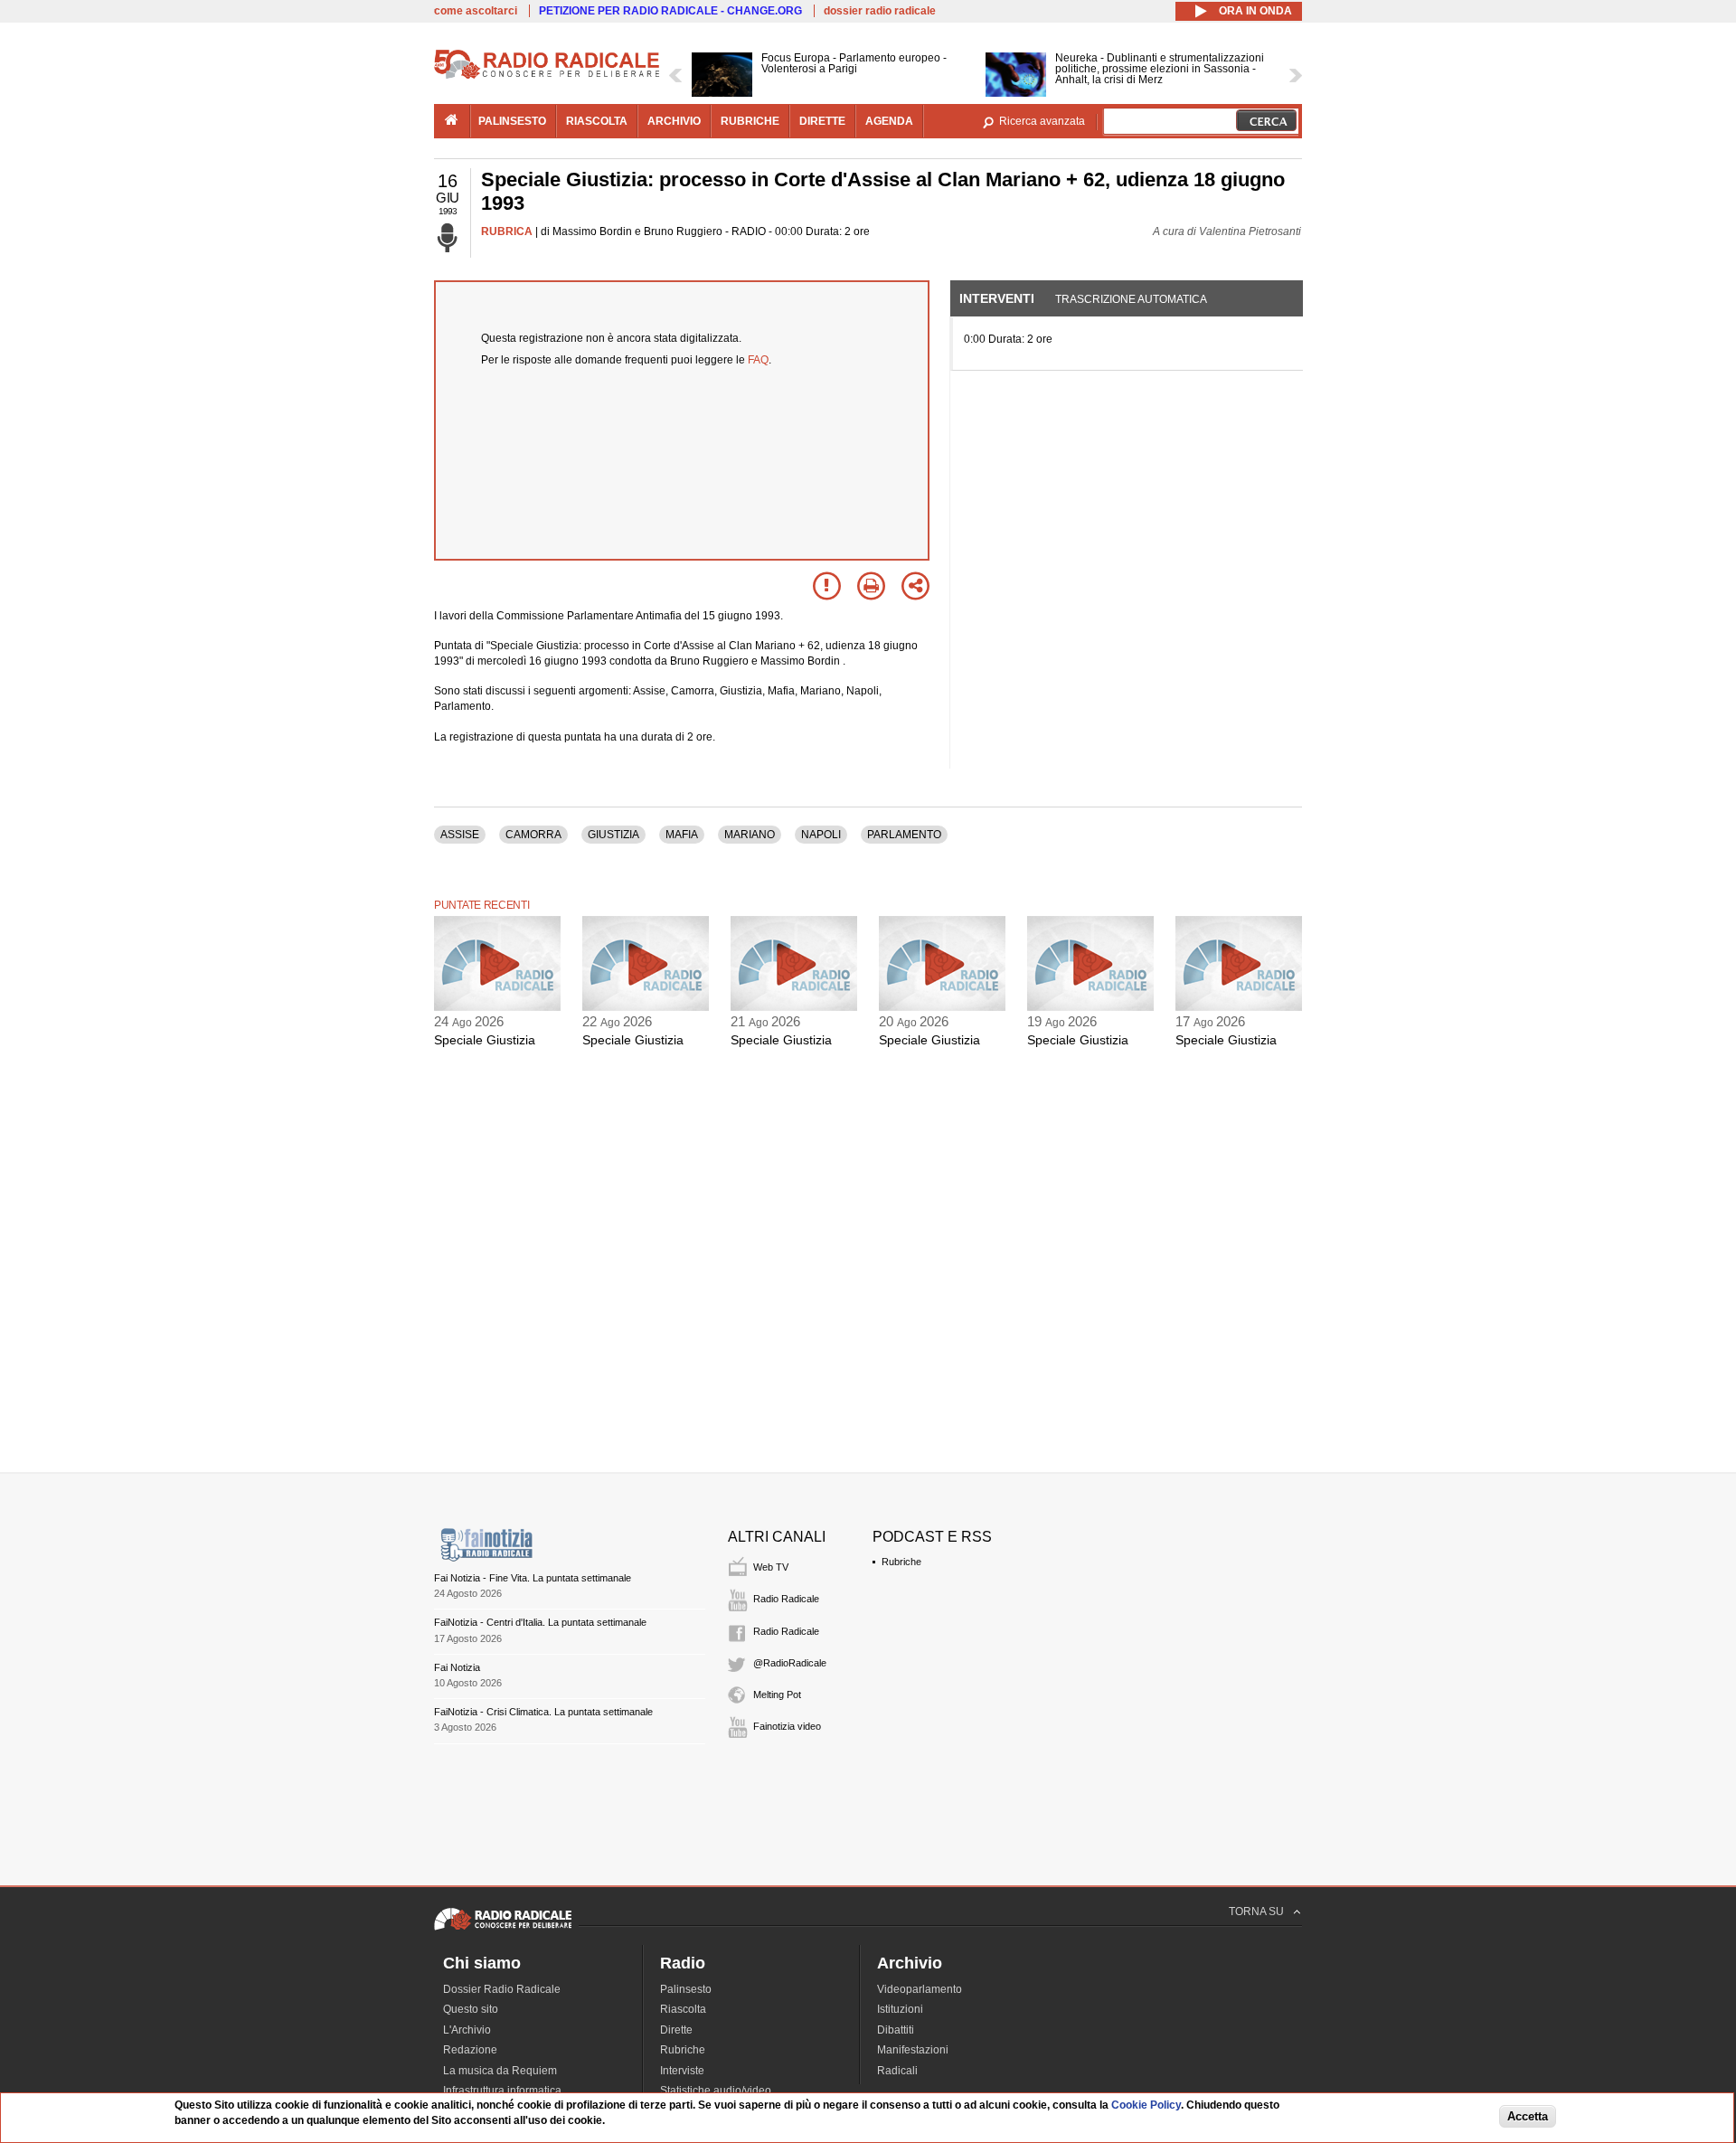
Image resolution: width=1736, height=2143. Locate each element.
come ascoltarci (476, 11)
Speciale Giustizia (485, 1040)
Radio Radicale (786, 1599)
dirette (822, 121)
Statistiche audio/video (716, 2091)
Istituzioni (900, 2009)
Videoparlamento (920, 1989)
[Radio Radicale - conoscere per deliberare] (503, 1930)
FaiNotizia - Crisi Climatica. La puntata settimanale (543, 1712)
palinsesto (512, 121)
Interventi (997, 298)
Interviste (682, 2071)
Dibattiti (896, 2030)
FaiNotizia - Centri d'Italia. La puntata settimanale (540, 1622)
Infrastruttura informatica (502, 2091)
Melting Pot (777, 1695)
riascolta (597, 121)
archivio (674, 121)
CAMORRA (533, 835)
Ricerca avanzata (1042, 121)
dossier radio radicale (880, 11)
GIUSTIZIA (613, 835)
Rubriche (901, 1562)
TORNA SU (1256, 1912)
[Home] (547, 76)
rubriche (750, 121)
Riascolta (683, 2009)
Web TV (771, 1567)
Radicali (897, 2071)
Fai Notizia (457, 1667)
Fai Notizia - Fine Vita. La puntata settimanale (533, 1578)
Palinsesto (686, 1989)
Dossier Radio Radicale (502, 1989)
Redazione (470, 2050)
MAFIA (682, 835)
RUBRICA (507, 231)
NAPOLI (821, 835)
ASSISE (460, 835)
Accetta (1528, 2117)
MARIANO (750, 835)
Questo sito (471, 2009)
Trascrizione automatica (1131, 299)
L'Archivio (467, 2030)
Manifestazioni (913, 2050)
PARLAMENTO (904, 835)
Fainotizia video (787, 1726)
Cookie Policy (1146, 2105)
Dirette (676, 2030)
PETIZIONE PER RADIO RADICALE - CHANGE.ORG (670, 11)
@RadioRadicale (790, 1663)
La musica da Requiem (500, 2071)
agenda (889, 121)
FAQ (758, 360)
